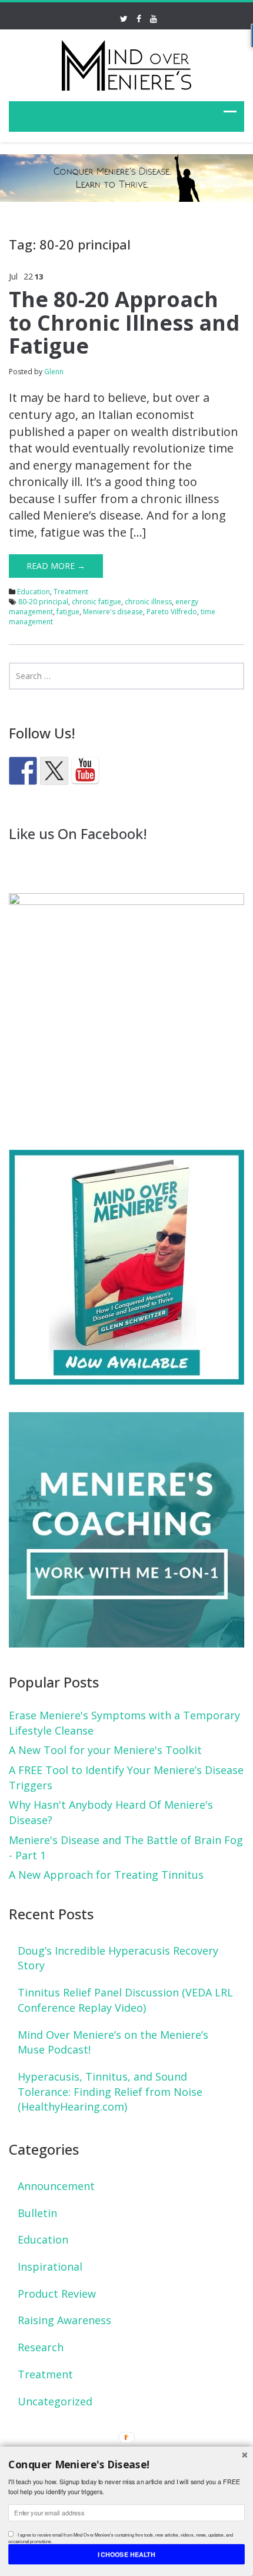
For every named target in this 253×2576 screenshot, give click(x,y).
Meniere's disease (113, 612)
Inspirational (50, 2267)
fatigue (68, 612)
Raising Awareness (64, 2320)
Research (41, 2347)
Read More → (56, 566)
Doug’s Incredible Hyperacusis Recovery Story (118, 1958)
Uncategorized (55, 2401)
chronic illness (148, 602)
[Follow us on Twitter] (54, 771)
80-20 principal (43, 602)
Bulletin (37, 2213)
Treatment (71, 592)
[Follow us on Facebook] (23, 771)
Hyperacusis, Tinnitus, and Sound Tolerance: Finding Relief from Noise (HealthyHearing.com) (110, 2091)
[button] (126, 2464)
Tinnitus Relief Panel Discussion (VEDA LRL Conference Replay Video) (125, 2000)
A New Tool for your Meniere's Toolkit (105, 1750)
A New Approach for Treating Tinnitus (106, 1875)
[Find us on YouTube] (85, 771)
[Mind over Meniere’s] (126, 63)
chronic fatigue (96, 602)
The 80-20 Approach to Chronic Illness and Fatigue (124, 322)
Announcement (56, 2186)
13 (39, 277)
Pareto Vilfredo (172, 612)
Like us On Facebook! (78, 833)
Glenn (54, 372)
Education (34, 592)
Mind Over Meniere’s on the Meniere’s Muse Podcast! (113, 2042)
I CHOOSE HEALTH (127, 2554)
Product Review (57, 2294)
